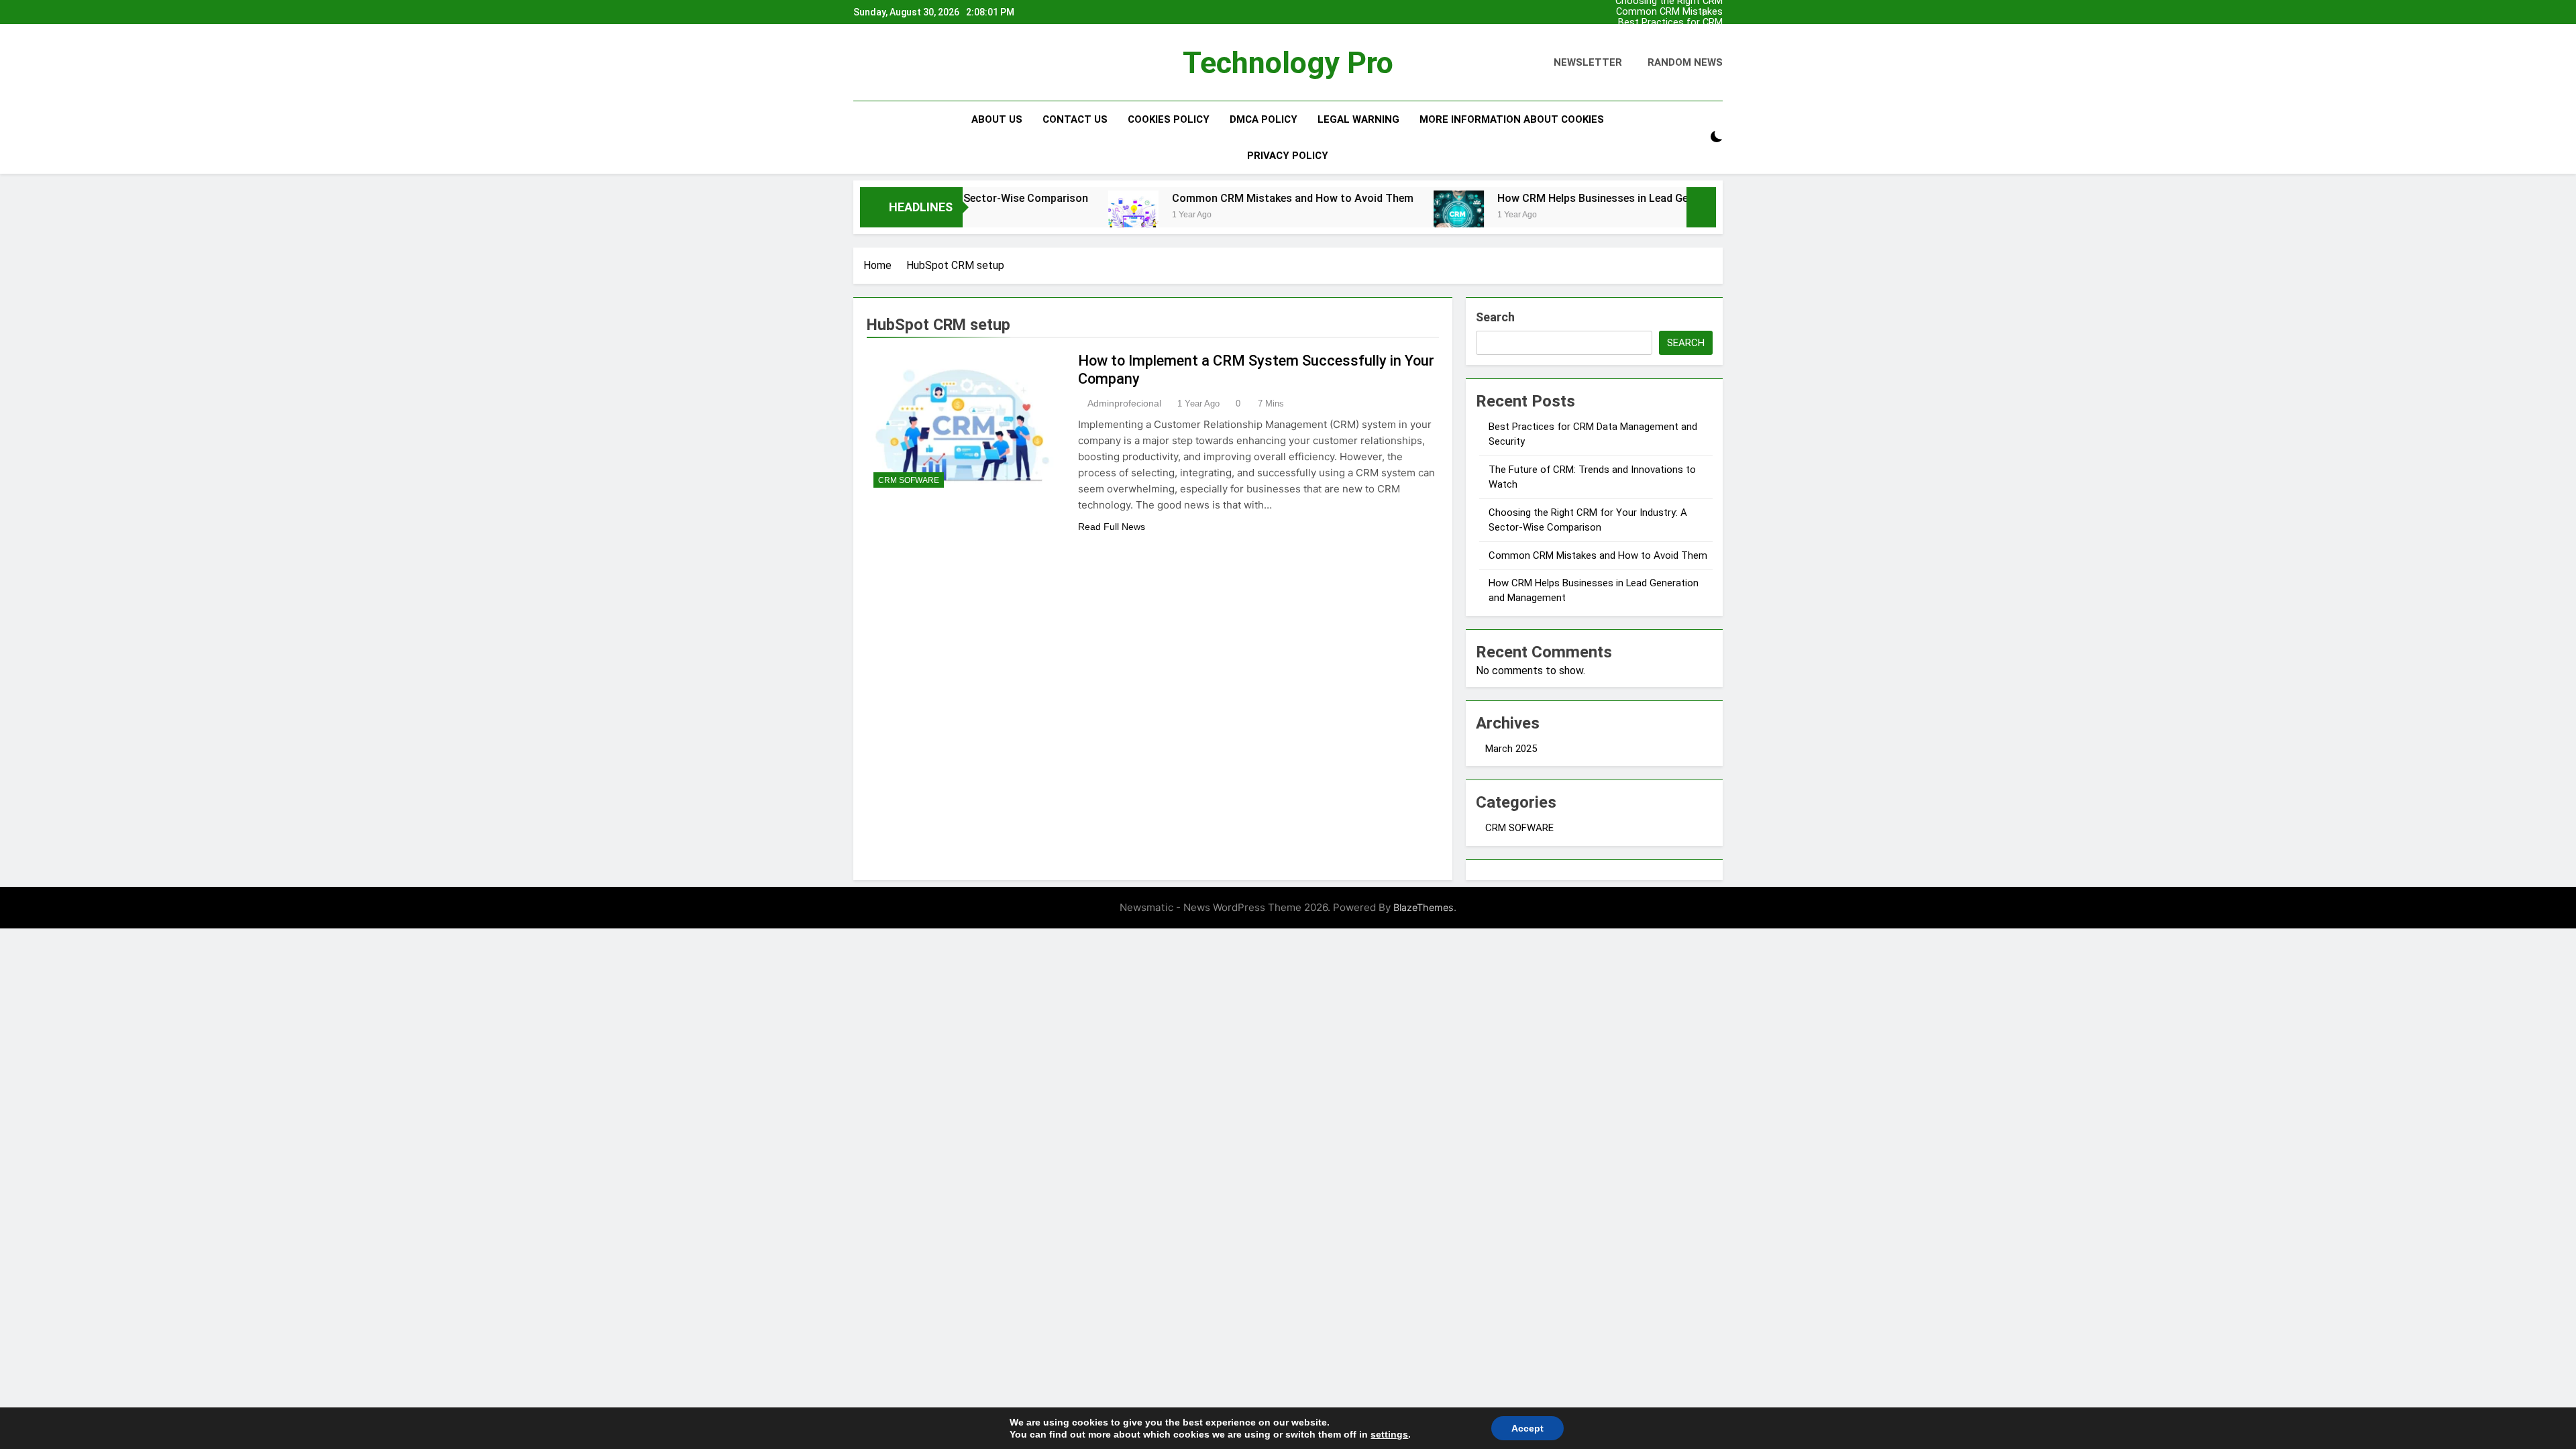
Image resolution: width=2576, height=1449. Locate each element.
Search (1495, 317)
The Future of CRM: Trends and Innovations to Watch (1664, 34)
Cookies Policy (1169, 119)
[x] (894, 63)
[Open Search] (1693, 137)
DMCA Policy (1264, 119)
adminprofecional (1124, 403)
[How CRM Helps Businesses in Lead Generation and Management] (1376, 216)
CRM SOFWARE (909, 480)
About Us (997, 119)
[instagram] (877, 63)
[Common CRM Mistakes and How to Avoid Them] (1050, 216)
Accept (1527, 1428)
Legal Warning (1358, 119)
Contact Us (1075, 119)
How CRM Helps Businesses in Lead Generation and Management (1574, 198)
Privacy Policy (1288, 156)
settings (1389, 1434)
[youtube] (926, 63)
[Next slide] (1713, 12)
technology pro (1288, 63)
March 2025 (1511, 749)
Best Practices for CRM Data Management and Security (1670, 23)
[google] (910, 63)
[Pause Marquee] (1701, 207)
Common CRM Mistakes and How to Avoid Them (1669, 12)
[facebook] (861, 63)
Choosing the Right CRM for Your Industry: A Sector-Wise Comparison (1667, 44)
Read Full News (1112, 527)
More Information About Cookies (1512, 119)
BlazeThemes (1424, 907)
